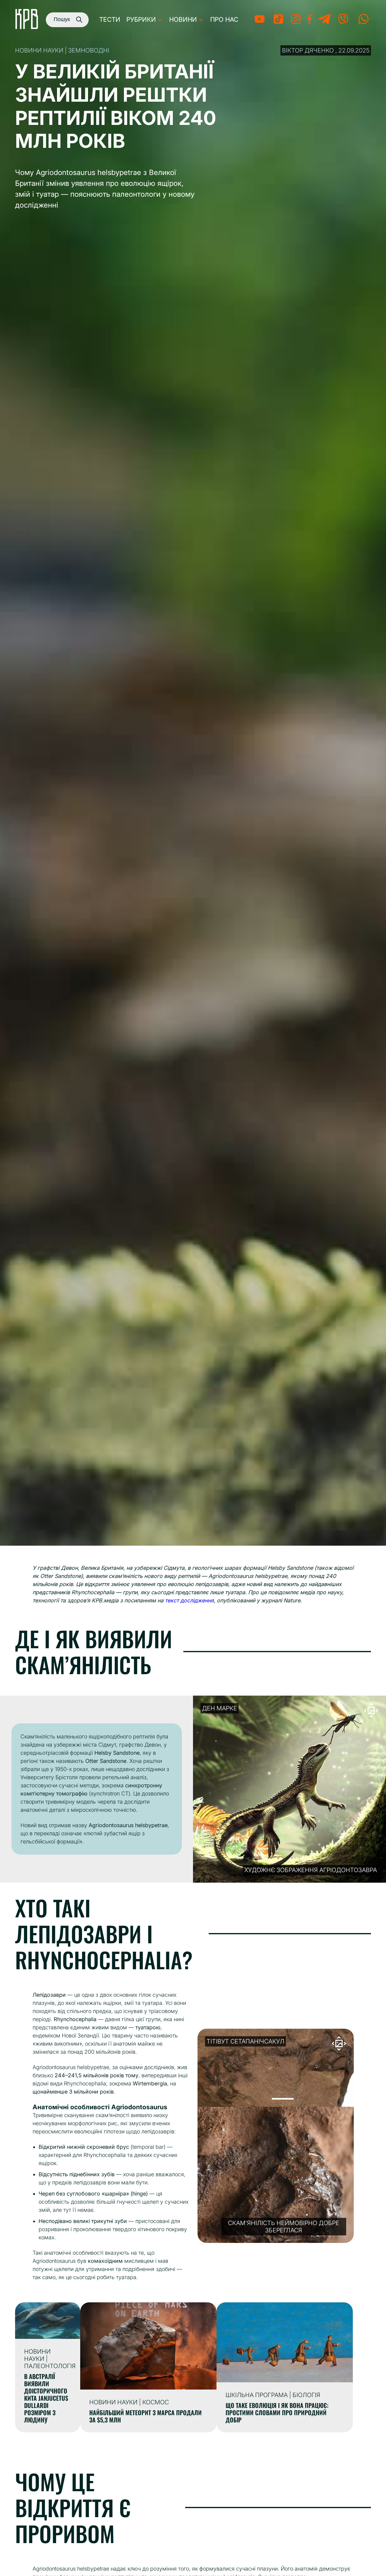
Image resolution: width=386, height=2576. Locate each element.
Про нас (224, 19)
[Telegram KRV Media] (324, 23)
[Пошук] (77, 19)
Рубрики (141, 19)
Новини (183, 19)
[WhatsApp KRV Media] (364, 23)
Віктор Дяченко (308, 50)
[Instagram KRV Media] (296, 23)
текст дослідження (189, 1600)
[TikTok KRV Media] (278, 23)
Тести (110, 19)
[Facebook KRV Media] (310, 23)
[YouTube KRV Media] (259, 23)
